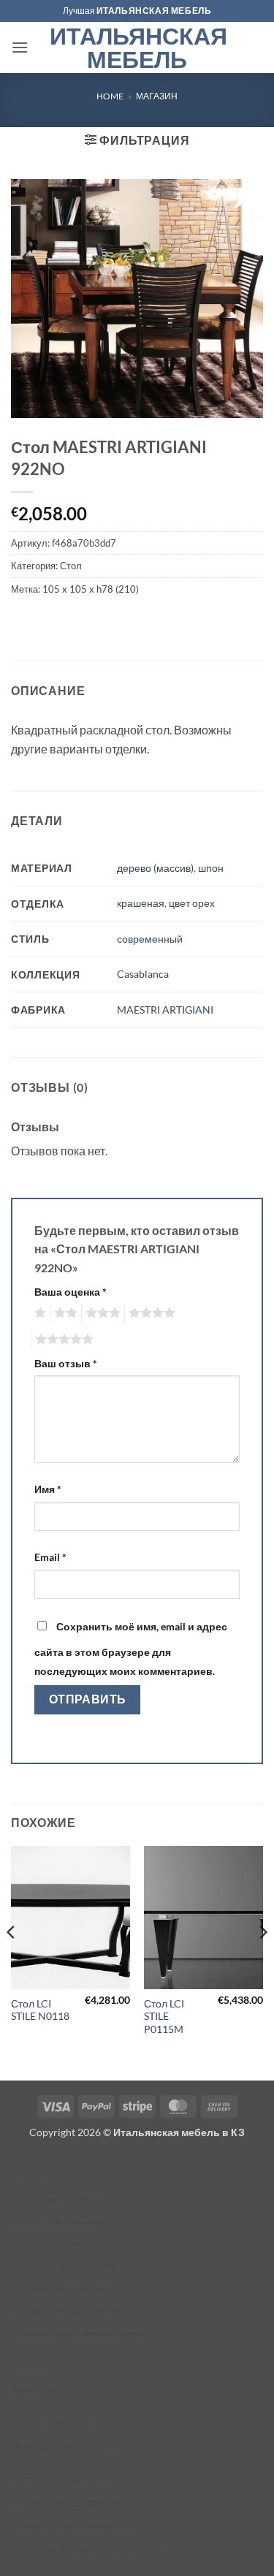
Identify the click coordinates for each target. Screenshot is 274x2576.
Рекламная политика (61, 2288)
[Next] (262, 1961)
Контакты (34, 2389)
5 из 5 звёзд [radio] (62, 1340)
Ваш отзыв (66, 1363)
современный (150, 939)
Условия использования (69, 2503)
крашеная (141, 903)
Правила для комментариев (78, 2333)
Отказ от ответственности (72, 2525)
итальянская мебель (154, 11)
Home (110, 96)
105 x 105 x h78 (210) (91, 589)
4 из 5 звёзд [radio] (150, 1313)
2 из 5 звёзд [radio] (64, 1313)
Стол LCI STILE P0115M (164, 2017)
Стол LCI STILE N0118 (40, 2010)
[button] (20, 47)
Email (50, 1557)
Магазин (157, 96)
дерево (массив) (155, 868)
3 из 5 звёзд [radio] (101, 1313)
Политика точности (57, 2199)
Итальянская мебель (137, 48)
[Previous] (12, 1961)
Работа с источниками (64, 2221)
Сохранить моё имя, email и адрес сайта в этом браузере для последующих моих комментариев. (131, 1649)
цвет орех (192, 903)
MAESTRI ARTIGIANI (165, 1010)
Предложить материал (65, 2243)
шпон (211, 868)
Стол (71, 566)
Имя (48, 1489)
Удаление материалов (65, 2266)
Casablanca (143, 974)
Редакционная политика (69, 2446)
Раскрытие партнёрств (65, 2310)
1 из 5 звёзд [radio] (38, 1313)
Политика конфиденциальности (87, 2548)
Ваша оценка (71, 1292)
